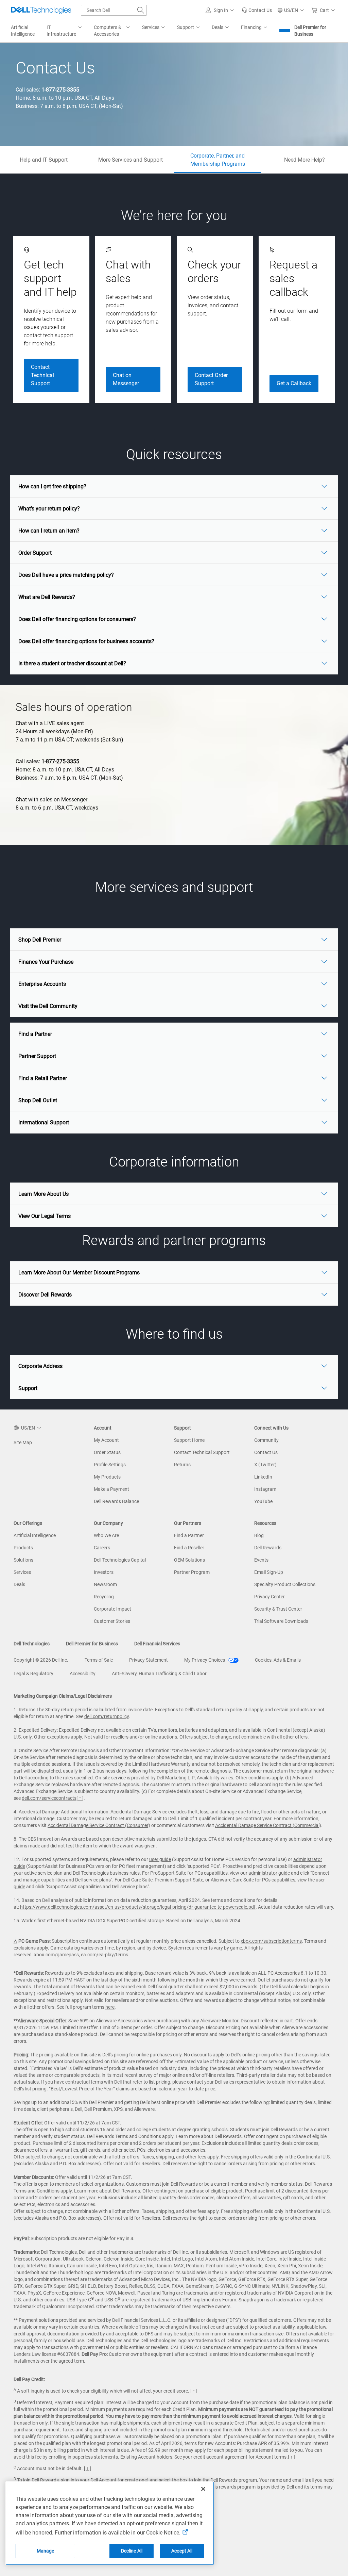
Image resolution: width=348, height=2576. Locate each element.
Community (266, 1440)
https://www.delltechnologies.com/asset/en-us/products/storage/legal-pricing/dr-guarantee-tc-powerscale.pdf (138, 1907)
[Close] (203, 2489)
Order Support (35, 553)
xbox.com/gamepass (56, 1955)
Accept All (182, 2551)
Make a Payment (111, 1489)
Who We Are (106, 1535)
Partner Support (37, 1056)
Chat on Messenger (126, 379)
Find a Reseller (189, 1548)
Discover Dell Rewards (45, 1295)
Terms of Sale (99, 1660)
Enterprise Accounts (42, 984)
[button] (221, 10)
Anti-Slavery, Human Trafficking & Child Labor (159, 1674)
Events (261, 1560)
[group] (51, 320)
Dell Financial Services (157, 1644)
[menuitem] (65, 31)
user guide (160, 1859)
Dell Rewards (268, 1548)
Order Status (107, 1452)
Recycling (104, 1597)
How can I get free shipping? (52, 486)
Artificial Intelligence (35, 1535)
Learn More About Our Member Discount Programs (79, 1273)
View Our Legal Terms (45, 1216)
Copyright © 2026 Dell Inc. (41, 1660)
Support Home (189, 1440)
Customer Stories (112, 1621)
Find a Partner (35, 1034)
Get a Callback (294, 383)
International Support (44, 1122)
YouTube (263, 1501)
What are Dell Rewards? (47, 597)
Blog (259, 1535)
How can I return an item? (49, 531)
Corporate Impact (112, 1609)
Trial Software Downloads (281, 1621)
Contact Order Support (211, 379)
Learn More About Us (43, 1194)
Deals (19, 1584)
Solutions (23, 1560)
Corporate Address (40, 1366)
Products (23, 1548)
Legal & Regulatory (33, 1674)
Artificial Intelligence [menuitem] (23, 31)
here (110, 2007)
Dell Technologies (32, 1644)
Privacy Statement (149, 1660)
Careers (102, 1548)
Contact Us (266, 1452)
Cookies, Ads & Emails (278, 1660)
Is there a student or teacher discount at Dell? (72, 663)
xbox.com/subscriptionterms (271, 1941)
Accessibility (83, 1674)
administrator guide (269, 1873)
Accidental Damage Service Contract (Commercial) (268, 1825)
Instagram (265, 1489)
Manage (46, 2551)
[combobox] (114, 10)
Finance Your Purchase (46, 962)
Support (28, 1388)
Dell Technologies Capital (120, 1560)
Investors (104, 1572)
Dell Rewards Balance (116, 1501)
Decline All (132, 2551)
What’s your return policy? (49, 509)
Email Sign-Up (269, 1572)
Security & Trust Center (278, 1609)
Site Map (23, 1442)
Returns (182, 1465)
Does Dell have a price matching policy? (66, 575)
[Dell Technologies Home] (41, 10)
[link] (257, 10)
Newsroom (105, 1584)
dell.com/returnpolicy (107, 1716)
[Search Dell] (141, 10)
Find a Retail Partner (43, 1078)
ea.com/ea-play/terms (105, 1955)
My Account (106, 1440)
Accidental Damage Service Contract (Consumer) (99, 1825)
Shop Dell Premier (40, 940)
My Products (107, 1477)
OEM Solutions (189, 1560)
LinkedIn (263, 1477)
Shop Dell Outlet (38, 1100)
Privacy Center (269, 1597)
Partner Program (192, 1572)
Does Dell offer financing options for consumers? (77, 619)
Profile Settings (110, 1465)
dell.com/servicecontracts (49, 1798)
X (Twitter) (265, 1465)
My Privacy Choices (205, 1660)
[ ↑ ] (80, 1798)
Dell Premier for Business (310, 31)
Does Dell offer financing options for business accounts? (86, 641)
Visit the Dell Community (48, 1006)
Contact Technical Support (42, 375)
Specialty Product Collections (285, 1584)
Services (22, 1572)
